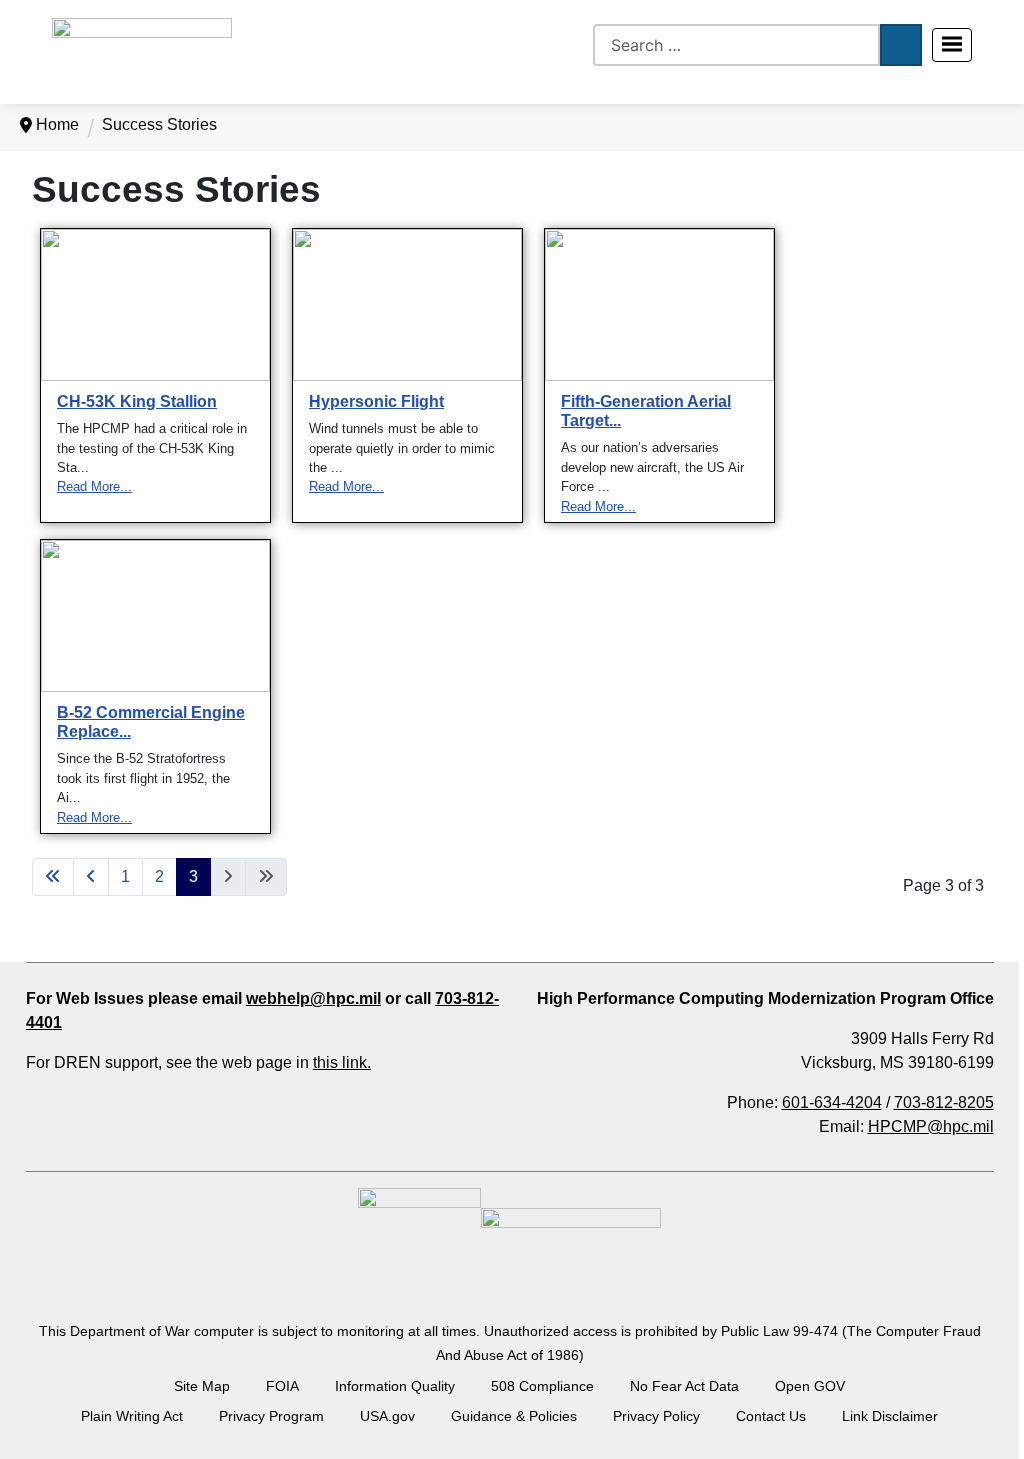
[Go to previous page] (91, 877)
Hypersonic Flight (376, 401)
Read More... (94, 486)
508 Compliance (542, 1386)
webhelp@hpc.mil (313, 998)
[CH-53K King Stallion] (155, 311)
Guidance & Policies (514, 1416)
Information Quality (395, 1386)
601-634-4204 (832, 1102)
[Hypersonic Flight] (407, 311)
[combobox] (736, 45)
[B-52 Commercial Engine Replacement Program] (155, 622)
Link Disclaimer (890, 1416)
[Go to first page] (53, 877)
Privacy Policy (656, 1416)
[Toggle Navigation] (952, 45)
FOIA (282, 1386)
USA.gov (387, 1416)
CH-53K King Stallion (137, 401)
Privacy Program (271, 1416)
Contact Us (771, 1416)
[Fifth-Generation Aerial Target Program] (659, 311)
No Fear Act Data (684, 1386)
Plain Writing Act (132, 1416)
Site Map (202, 1386)
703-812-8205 (944, 1102)
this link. (342, 1062)
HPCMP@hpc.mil (931, 1126)
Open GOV (810, 1386)
